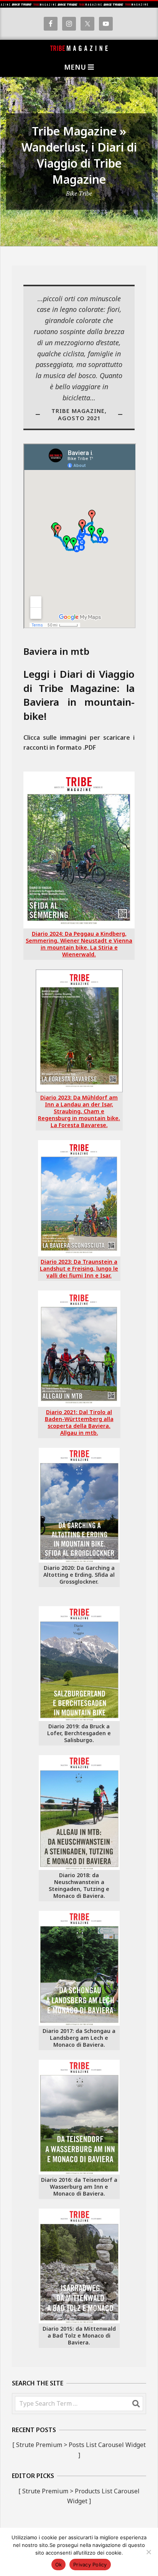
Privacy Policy (90, 2565)
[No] (148, 2552)
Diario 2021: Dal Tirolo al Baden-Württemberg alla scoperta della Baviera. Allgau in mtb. (79, 1422)
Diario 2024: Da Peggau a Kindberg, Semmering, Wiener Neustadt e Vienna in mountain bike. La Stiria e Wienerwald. (79, 944)
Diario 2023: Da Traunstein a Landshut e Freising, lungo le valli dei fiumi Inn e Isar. (79, 1268)
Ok (59, 2565)
